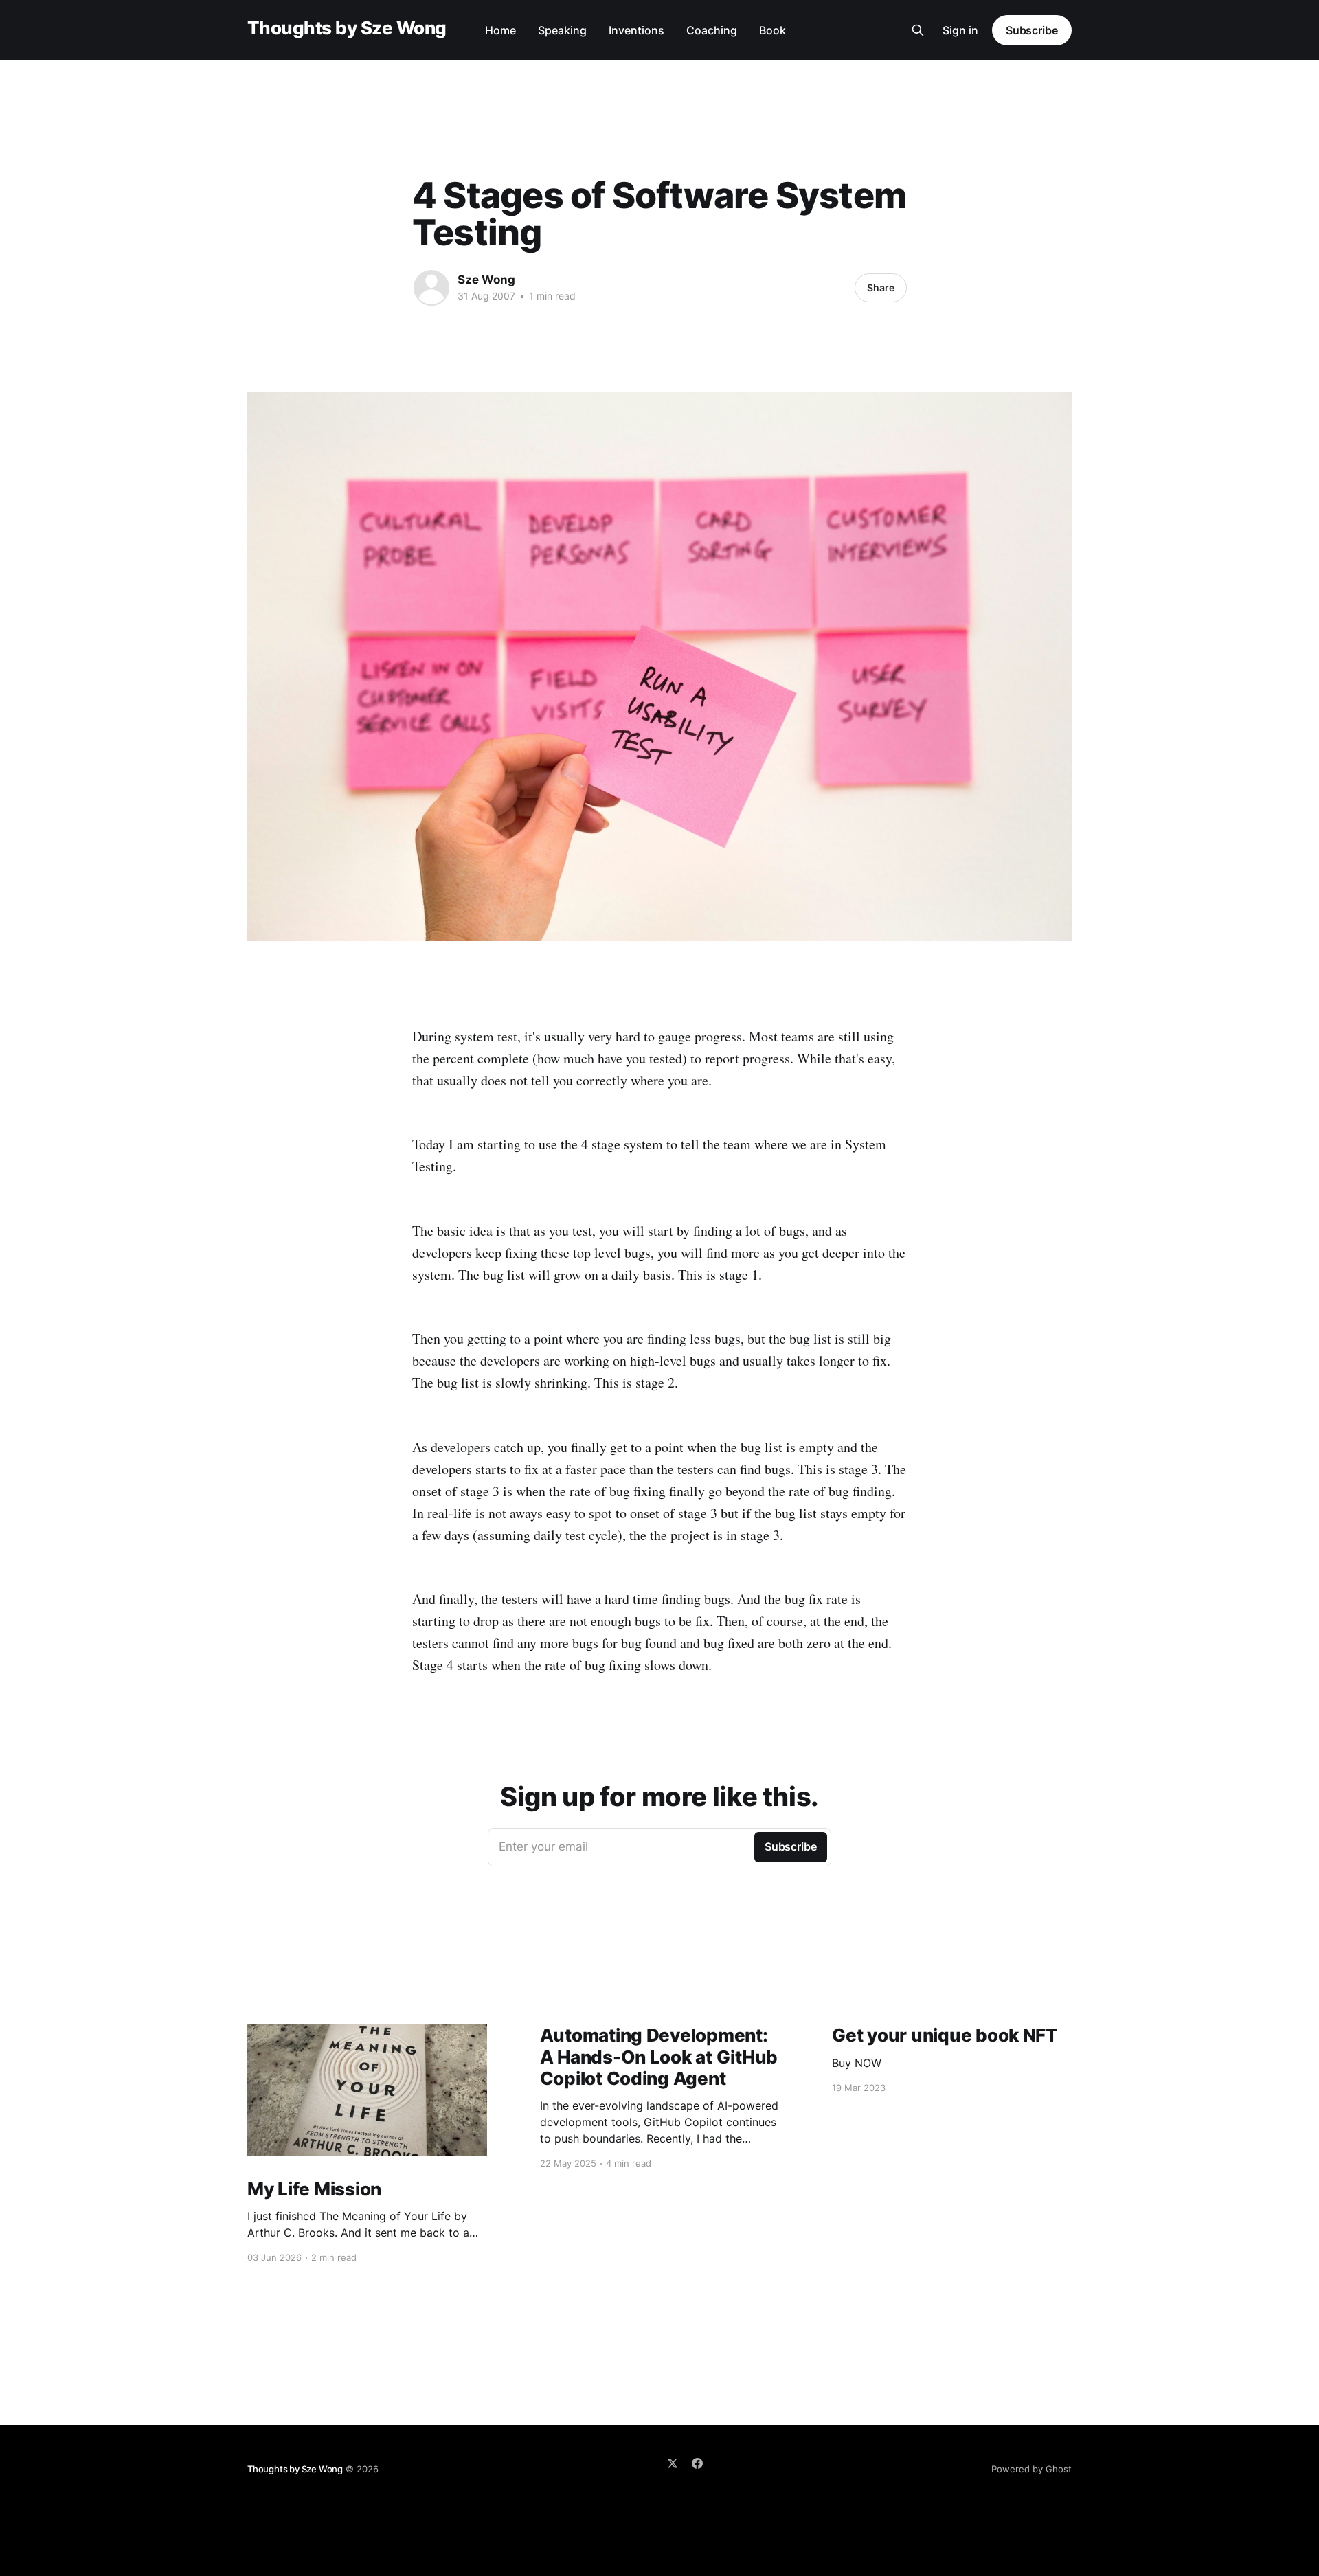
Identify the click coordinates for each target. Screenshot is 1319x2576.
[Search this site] (918, 30)
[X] (673, 2463)
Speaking (562, 30)
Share (881, 287)
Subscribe (1032, 30)
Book (773, 30)
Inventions (636, 30)
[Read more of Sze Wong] (431, 288)
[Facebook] (697, 2463)
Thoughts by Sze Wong (347, 29)
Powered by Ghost (1031, 2469)
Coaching (712, 30)
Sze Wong (486, 280)
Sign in (960, 30)
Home (500, 30)
